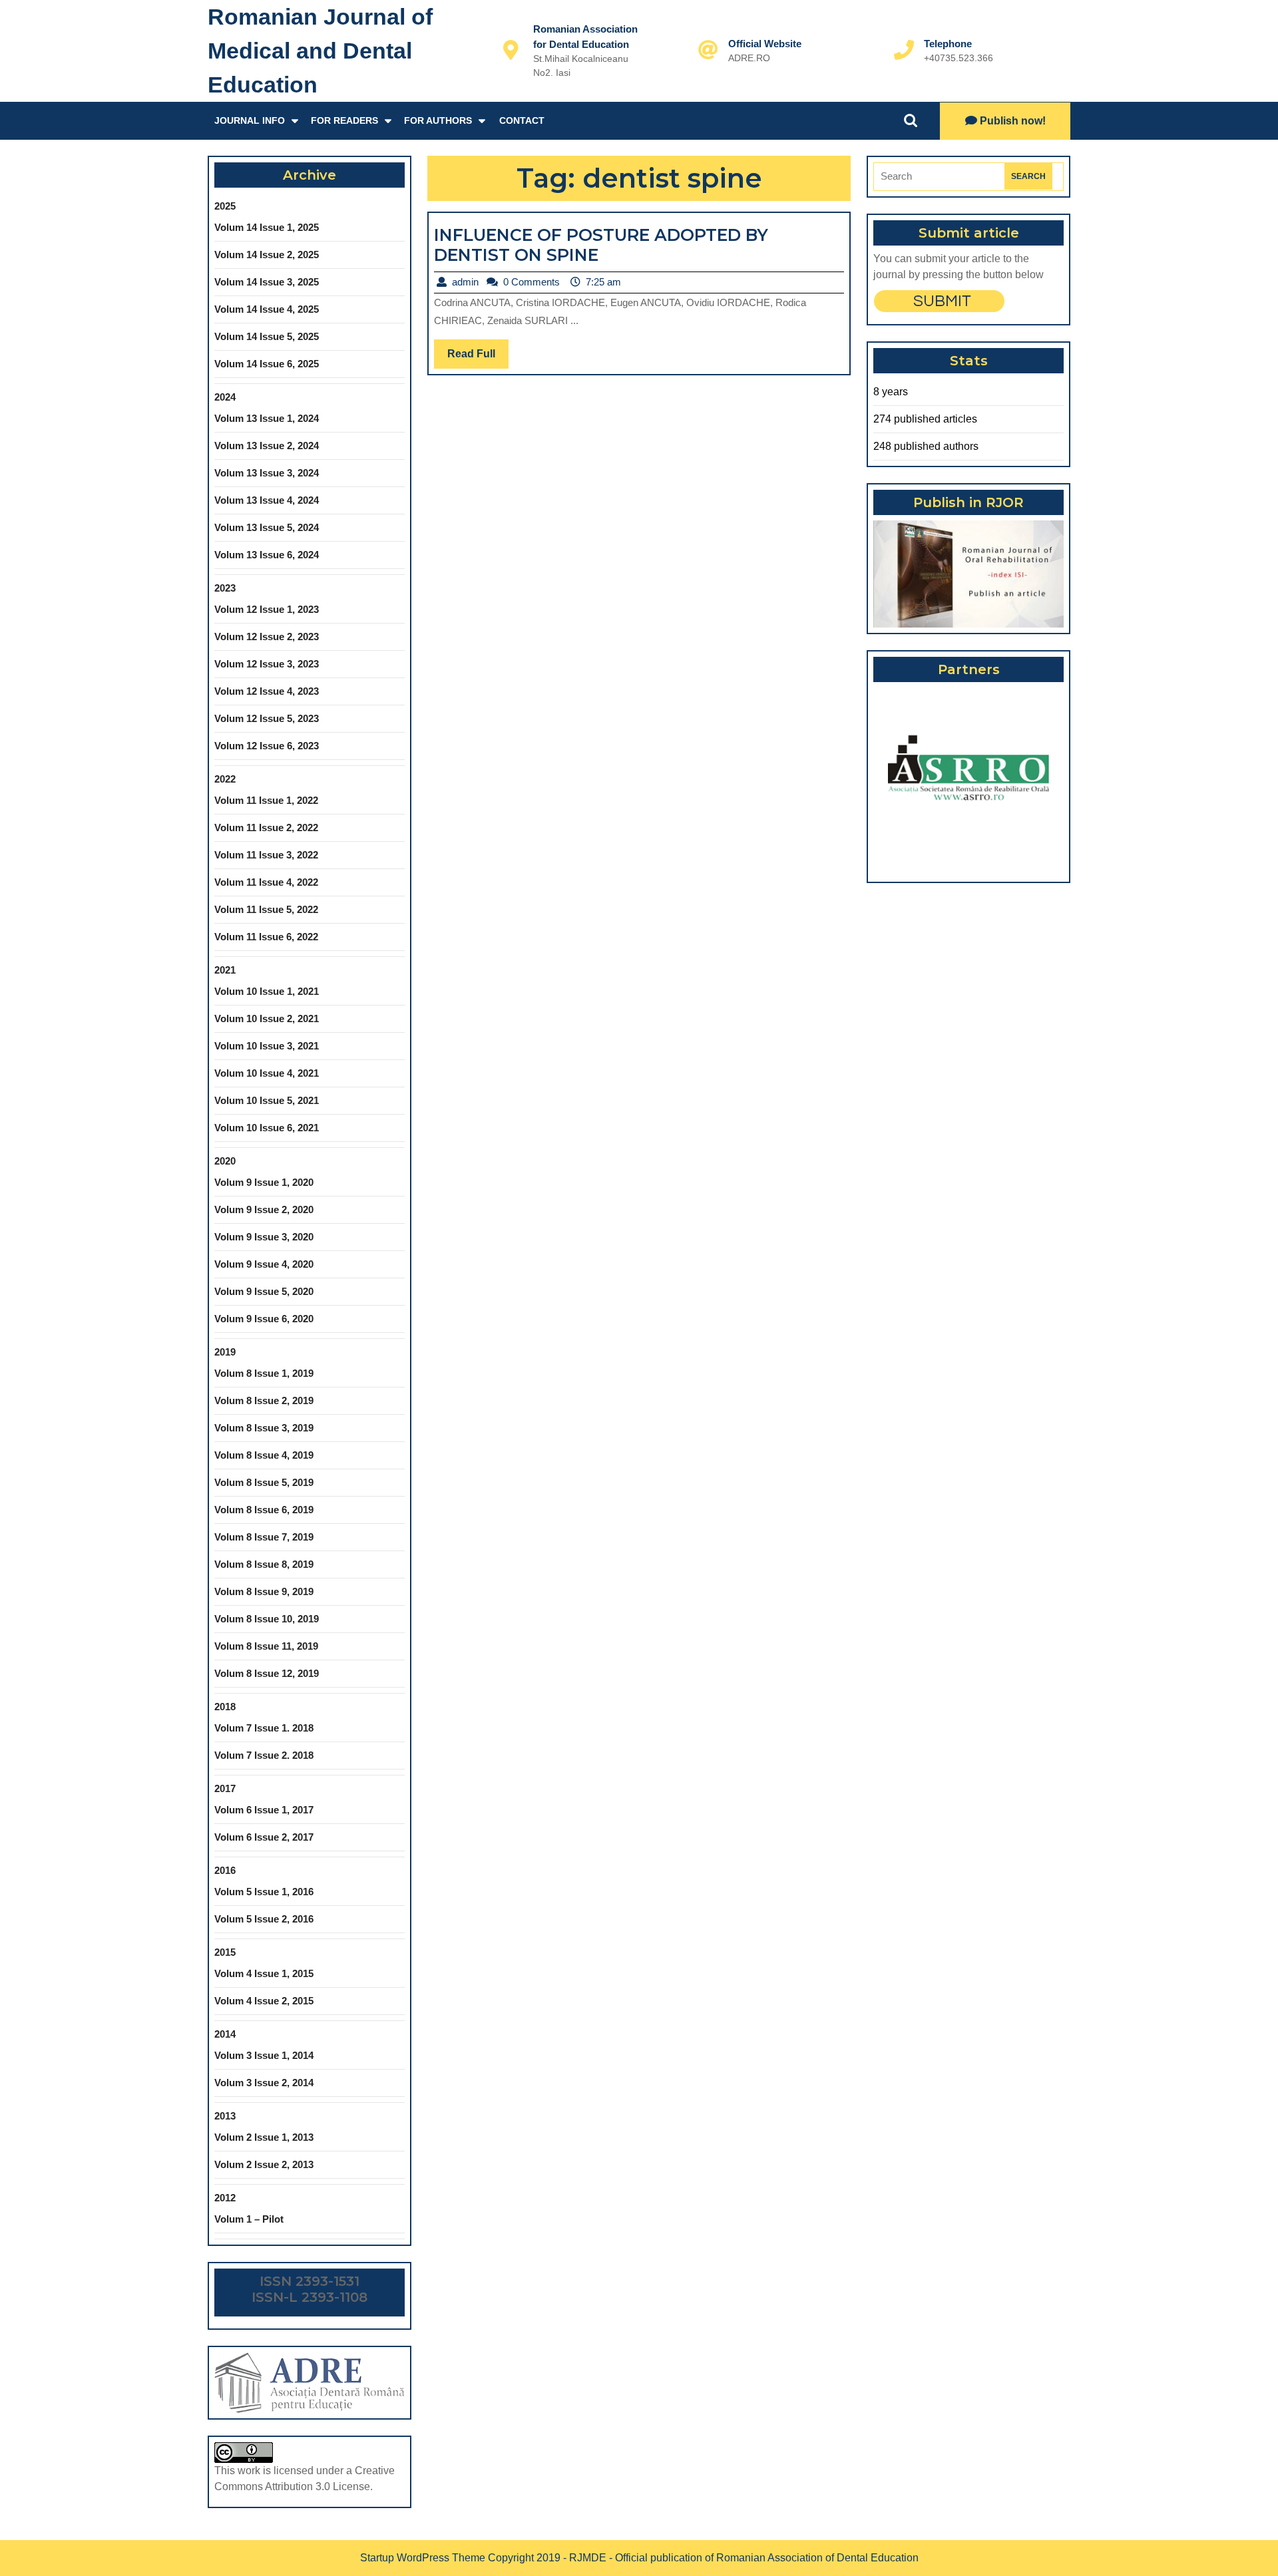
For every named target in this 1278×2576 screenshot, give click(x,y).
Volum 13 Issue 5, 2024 (267, 527)
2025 (225, 206)
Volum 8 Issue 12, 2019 (267, 1673)
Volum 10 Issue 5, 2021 (267, 1100)
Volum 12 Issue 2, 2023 (267, 637)
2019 (225, 1352)
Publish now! (1013, 121)
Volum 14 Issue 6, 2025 (267, 364)
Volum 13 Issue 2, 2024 (267, 446)
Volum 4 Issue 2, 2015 (264, 2001)
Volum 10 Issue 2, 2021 (267, 1018)
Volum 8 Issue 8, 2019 (264, 1564)
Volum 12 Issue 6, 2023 (267, 746)
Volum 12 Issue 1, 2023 (267, 609)
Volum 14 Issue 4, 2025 (267, 309)
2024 (225, 397)
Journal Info (250, 120)
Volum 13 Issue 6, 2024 (267, 555)
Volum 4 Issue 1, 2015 (264, 1973)
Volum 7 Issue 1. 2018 (264, 1728)
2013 (225, 2116)
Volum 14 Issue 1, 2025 (267, 227)
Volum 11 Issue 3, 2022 (266, 855)
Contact (522, 120)
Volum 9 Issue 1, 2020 (264, 1182)
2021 (225, 970)
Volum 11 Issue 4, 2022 (266, 882)
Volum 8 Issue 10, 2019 (267, 1619)
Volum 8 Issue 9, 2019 (264, 1591)
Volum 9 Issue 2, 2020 (264, 1209)
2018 (225, 1707)
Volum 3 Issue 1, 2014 (264, 2055)
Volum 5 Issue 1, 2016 (264, 1892)
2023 (225, 588)
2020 (225, 1161)
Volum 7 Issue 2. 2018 (264, 1755)
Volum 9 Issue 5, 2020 (264, 1291)
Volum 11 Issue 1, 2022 (266, 800)
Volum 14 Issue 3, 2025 (267, 282)
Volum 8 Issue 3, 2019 (264, 1428)
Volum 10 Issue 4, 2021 (267, 1073)
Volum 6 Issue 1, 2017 (264, 1810)
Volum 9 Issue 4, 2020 (264, 1264)
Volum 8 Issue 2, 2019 (264, 1400)
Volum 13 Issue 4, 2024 (267, 500)
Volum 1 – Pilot (249, 2219)
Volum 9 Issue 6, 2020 (264, 1319)
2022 (225, 779)
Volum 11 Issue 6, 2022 (266, 937)
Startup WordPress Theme (423, 2558)
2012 (225, 2198)
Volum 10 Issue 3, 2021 (267, 1046)
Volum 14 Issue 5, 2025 (267, 336)
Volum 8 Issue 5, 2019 (264, 1482)
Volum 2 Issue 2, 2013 (264, 2164)
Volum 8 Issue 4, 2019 (264, 1455)
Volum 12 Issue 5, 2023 (267, 718)
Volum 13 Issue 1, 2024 (267, 418)
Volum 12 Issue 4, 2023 (267, 691)
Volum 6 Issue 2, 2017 (264, 1837)
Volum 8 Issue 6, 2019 (264, 1510)
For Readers (344, 120)
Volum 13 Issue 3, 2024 (267, 473)
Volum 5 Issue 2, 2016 (264, 1919)
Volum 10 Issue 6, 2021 (267, 1128)
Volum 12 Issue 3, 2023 (267, 664)
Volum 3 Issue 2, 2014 (264, 2083)
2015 (225, 1952)
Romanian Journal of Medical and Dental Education (320, 51)
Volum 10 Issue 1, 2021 (267, 991)
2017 (225, 1788)
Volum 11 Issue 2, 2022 (266, 828)
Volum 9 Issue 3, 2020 (264, 1237)
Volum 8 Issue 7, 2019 (264, 1537)
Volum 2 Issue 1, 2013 (264, 2137)
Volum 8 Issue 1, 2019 (264, 1373)
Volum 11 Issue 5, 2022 (266, 909)
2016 (225, 1870)
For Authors (438, 120)
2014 (225, 2034)
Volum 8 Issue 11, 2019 (266, 1646)
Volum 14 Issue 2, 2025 (267, 255)
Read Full (478, 358)
